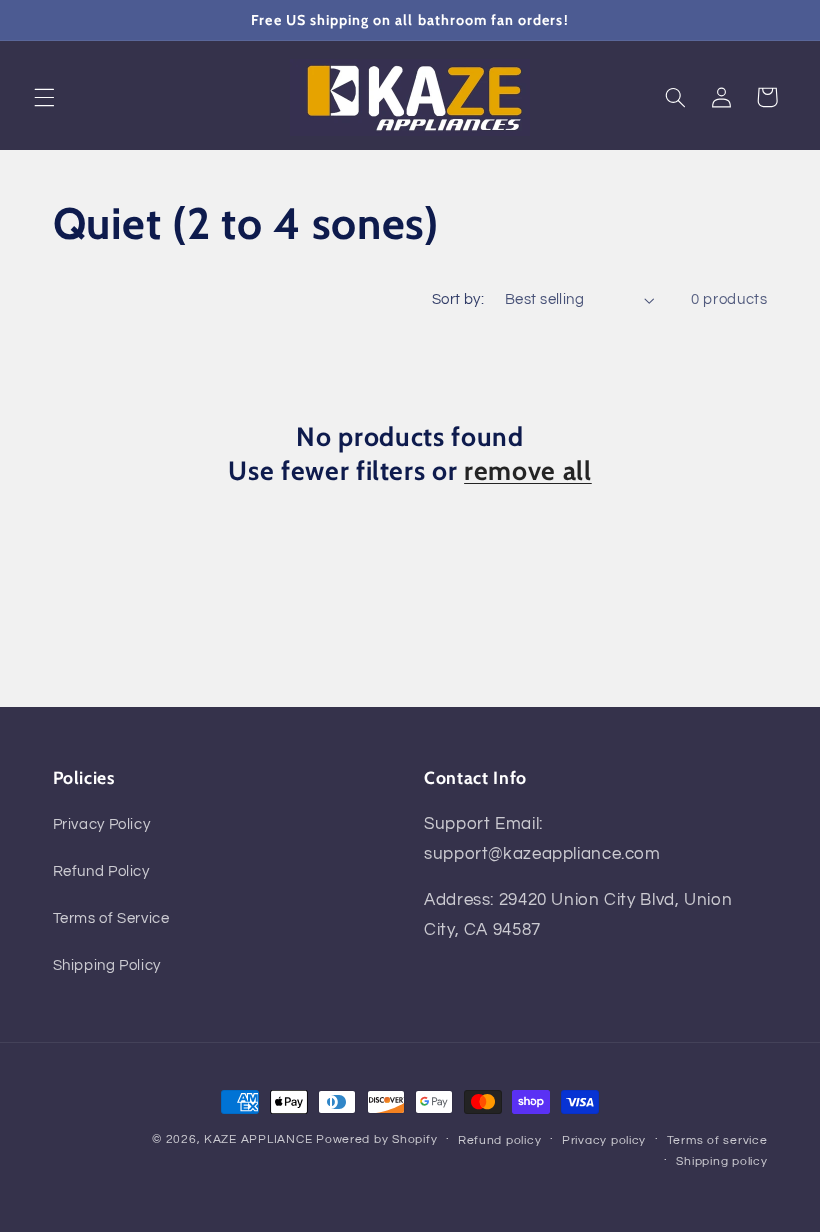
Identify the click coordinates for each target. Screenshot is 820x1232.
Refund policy (500, 1140)
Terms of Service (111, 918)
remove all (528, 471)
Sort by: (458, 299)
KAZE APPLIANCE (258, 1139)
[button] (44, 97)
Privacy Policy (102, 824)
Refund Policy (101, 871)
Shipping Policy (107, 965)
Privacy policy (604, 1140)
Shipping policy (721, 1161)
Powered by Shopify (376, 1139)
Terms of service (717, 1140)
